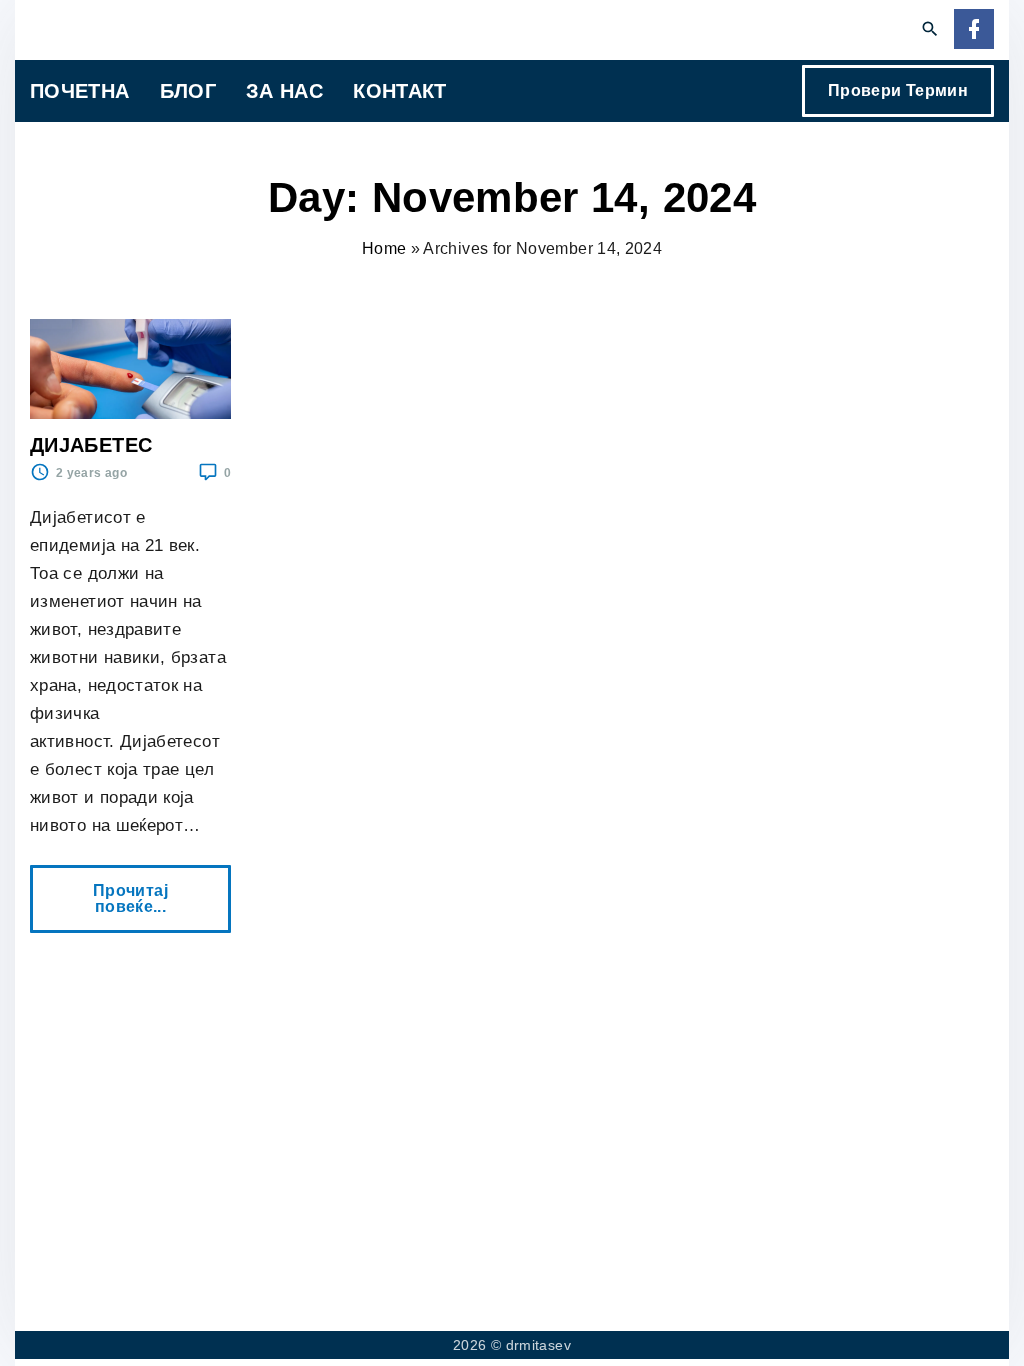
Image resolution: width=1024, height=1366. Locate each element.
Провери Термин (898, 90)
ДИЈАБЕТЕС (91, 445)
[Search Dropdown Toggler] (930, 30)
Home (384, 248)
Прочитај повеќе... (135, 890)
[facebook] (974, 30)
